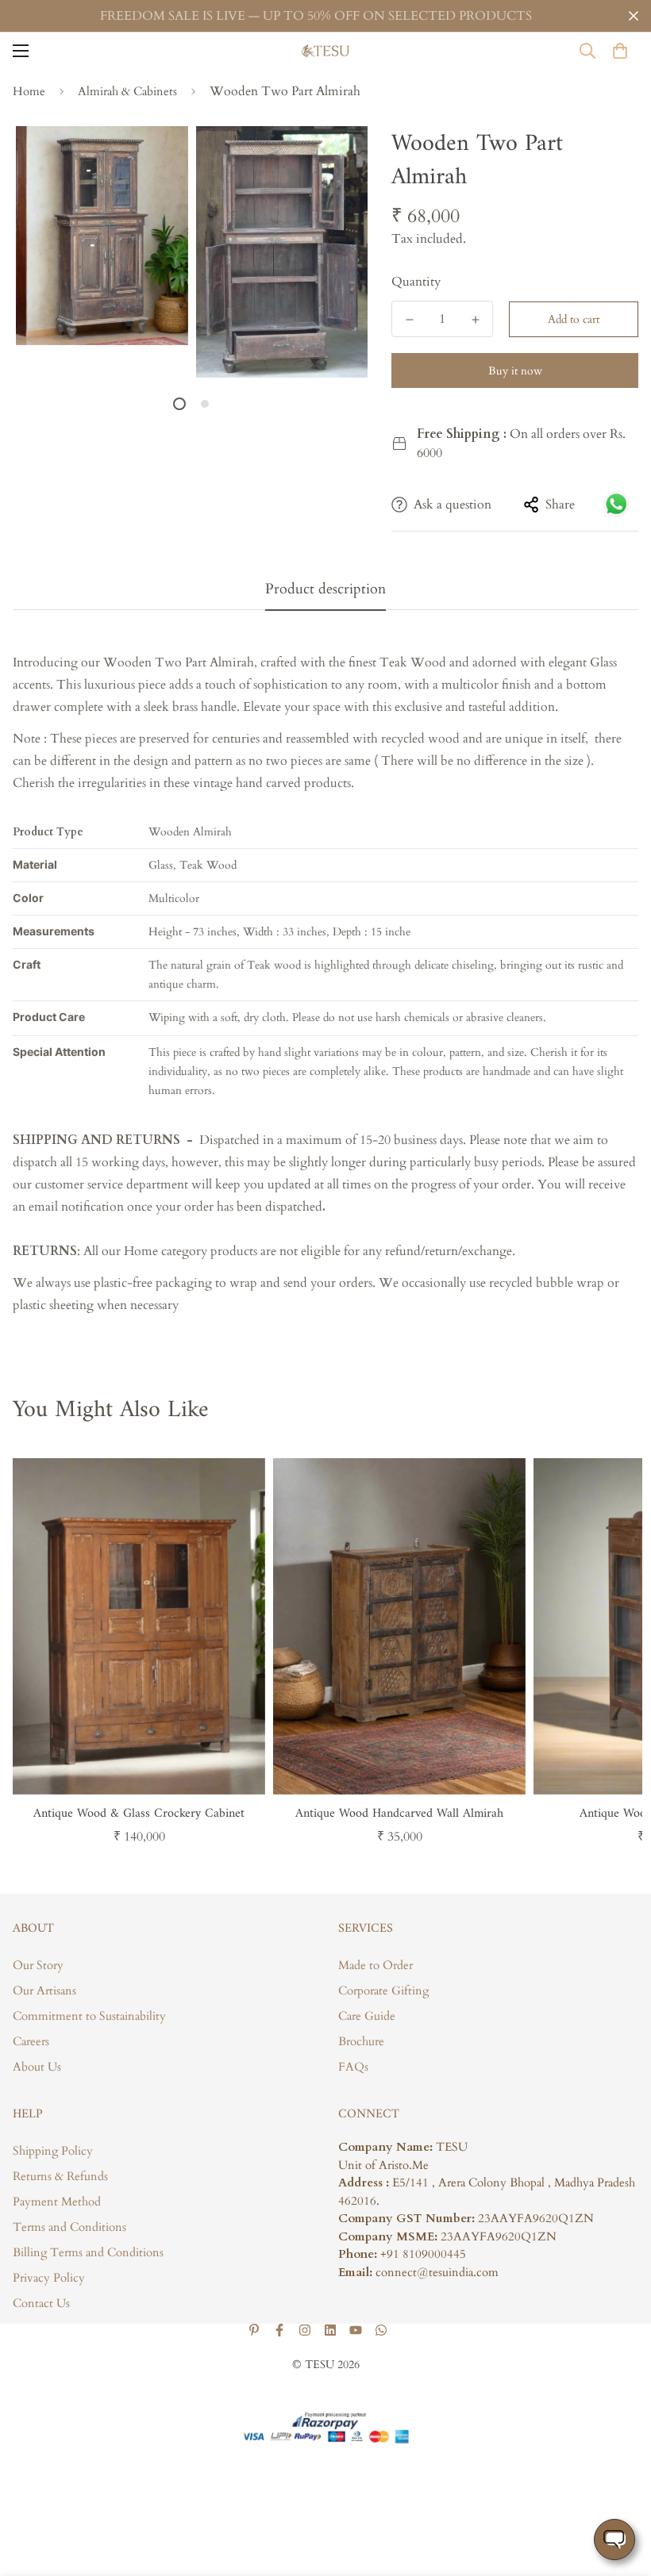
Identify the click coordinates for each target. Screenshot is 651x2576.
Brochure (361, 2041)
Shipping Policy (53, 2151)
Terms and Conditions (69, 2227)
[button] (620, 51)
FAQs (353, 2067)
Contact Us (41, 2303)
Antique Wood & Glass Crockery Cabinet (139, 1814)
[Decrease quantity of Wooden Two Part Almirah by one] (409, 320)
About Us (37, 2067)
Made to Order (376, 1965)
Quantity (416, 282)
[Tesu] (325, 51)
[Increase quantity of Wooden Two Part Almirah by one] (475, 320)
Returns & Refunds (60, 2176)
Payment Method (57, 2202)
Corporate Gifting (383, 1991)
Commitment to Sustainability (89, 2016)
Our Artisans (44, 1991)
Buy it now (515, 371)
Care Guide (367, 2016)
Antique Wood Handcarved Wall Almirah (399, 1814)
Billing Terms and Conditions (88, 2252)
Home (29, 91)
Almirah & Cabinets (127, 91)
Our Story (38, 1965)
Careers (31, 2041)
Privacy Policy (49, 2278)
